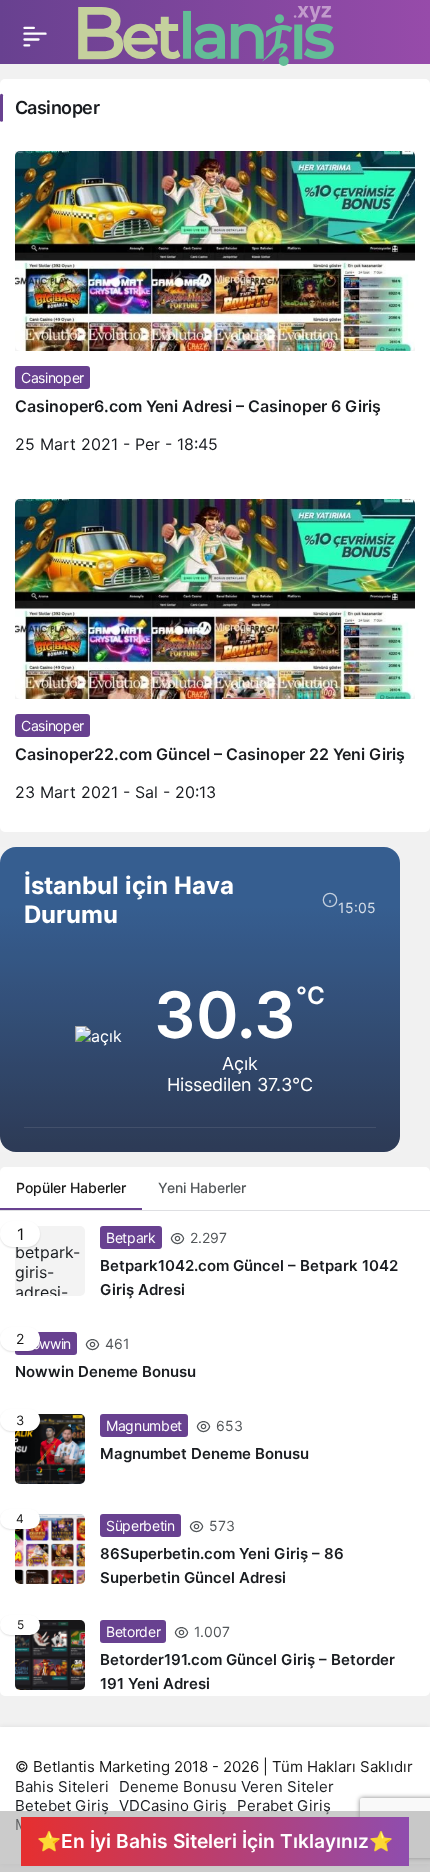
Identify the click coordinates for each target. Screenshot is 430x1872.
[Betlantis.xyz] (206, 35)
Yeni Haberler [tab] (202, 1187)
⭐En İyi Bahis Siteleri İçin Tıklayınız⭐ (215, 1841)
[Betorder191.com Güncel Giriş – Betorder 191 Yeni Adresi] (215, 1650)
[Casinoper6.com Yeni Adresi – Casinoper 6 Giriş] (215, 310)
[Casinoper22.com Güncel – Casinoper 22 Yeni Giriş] (215, 658)
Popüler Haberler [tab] (71, 1187)
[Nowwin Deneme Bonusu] (215, 1358)
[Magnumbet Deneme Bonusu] (215, 1449)
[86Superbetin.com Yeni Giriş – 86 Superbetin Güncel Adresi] (215, 1552)
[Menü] (35, 36)
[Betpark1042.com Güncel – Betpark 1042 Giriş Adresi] (215, 1264)
